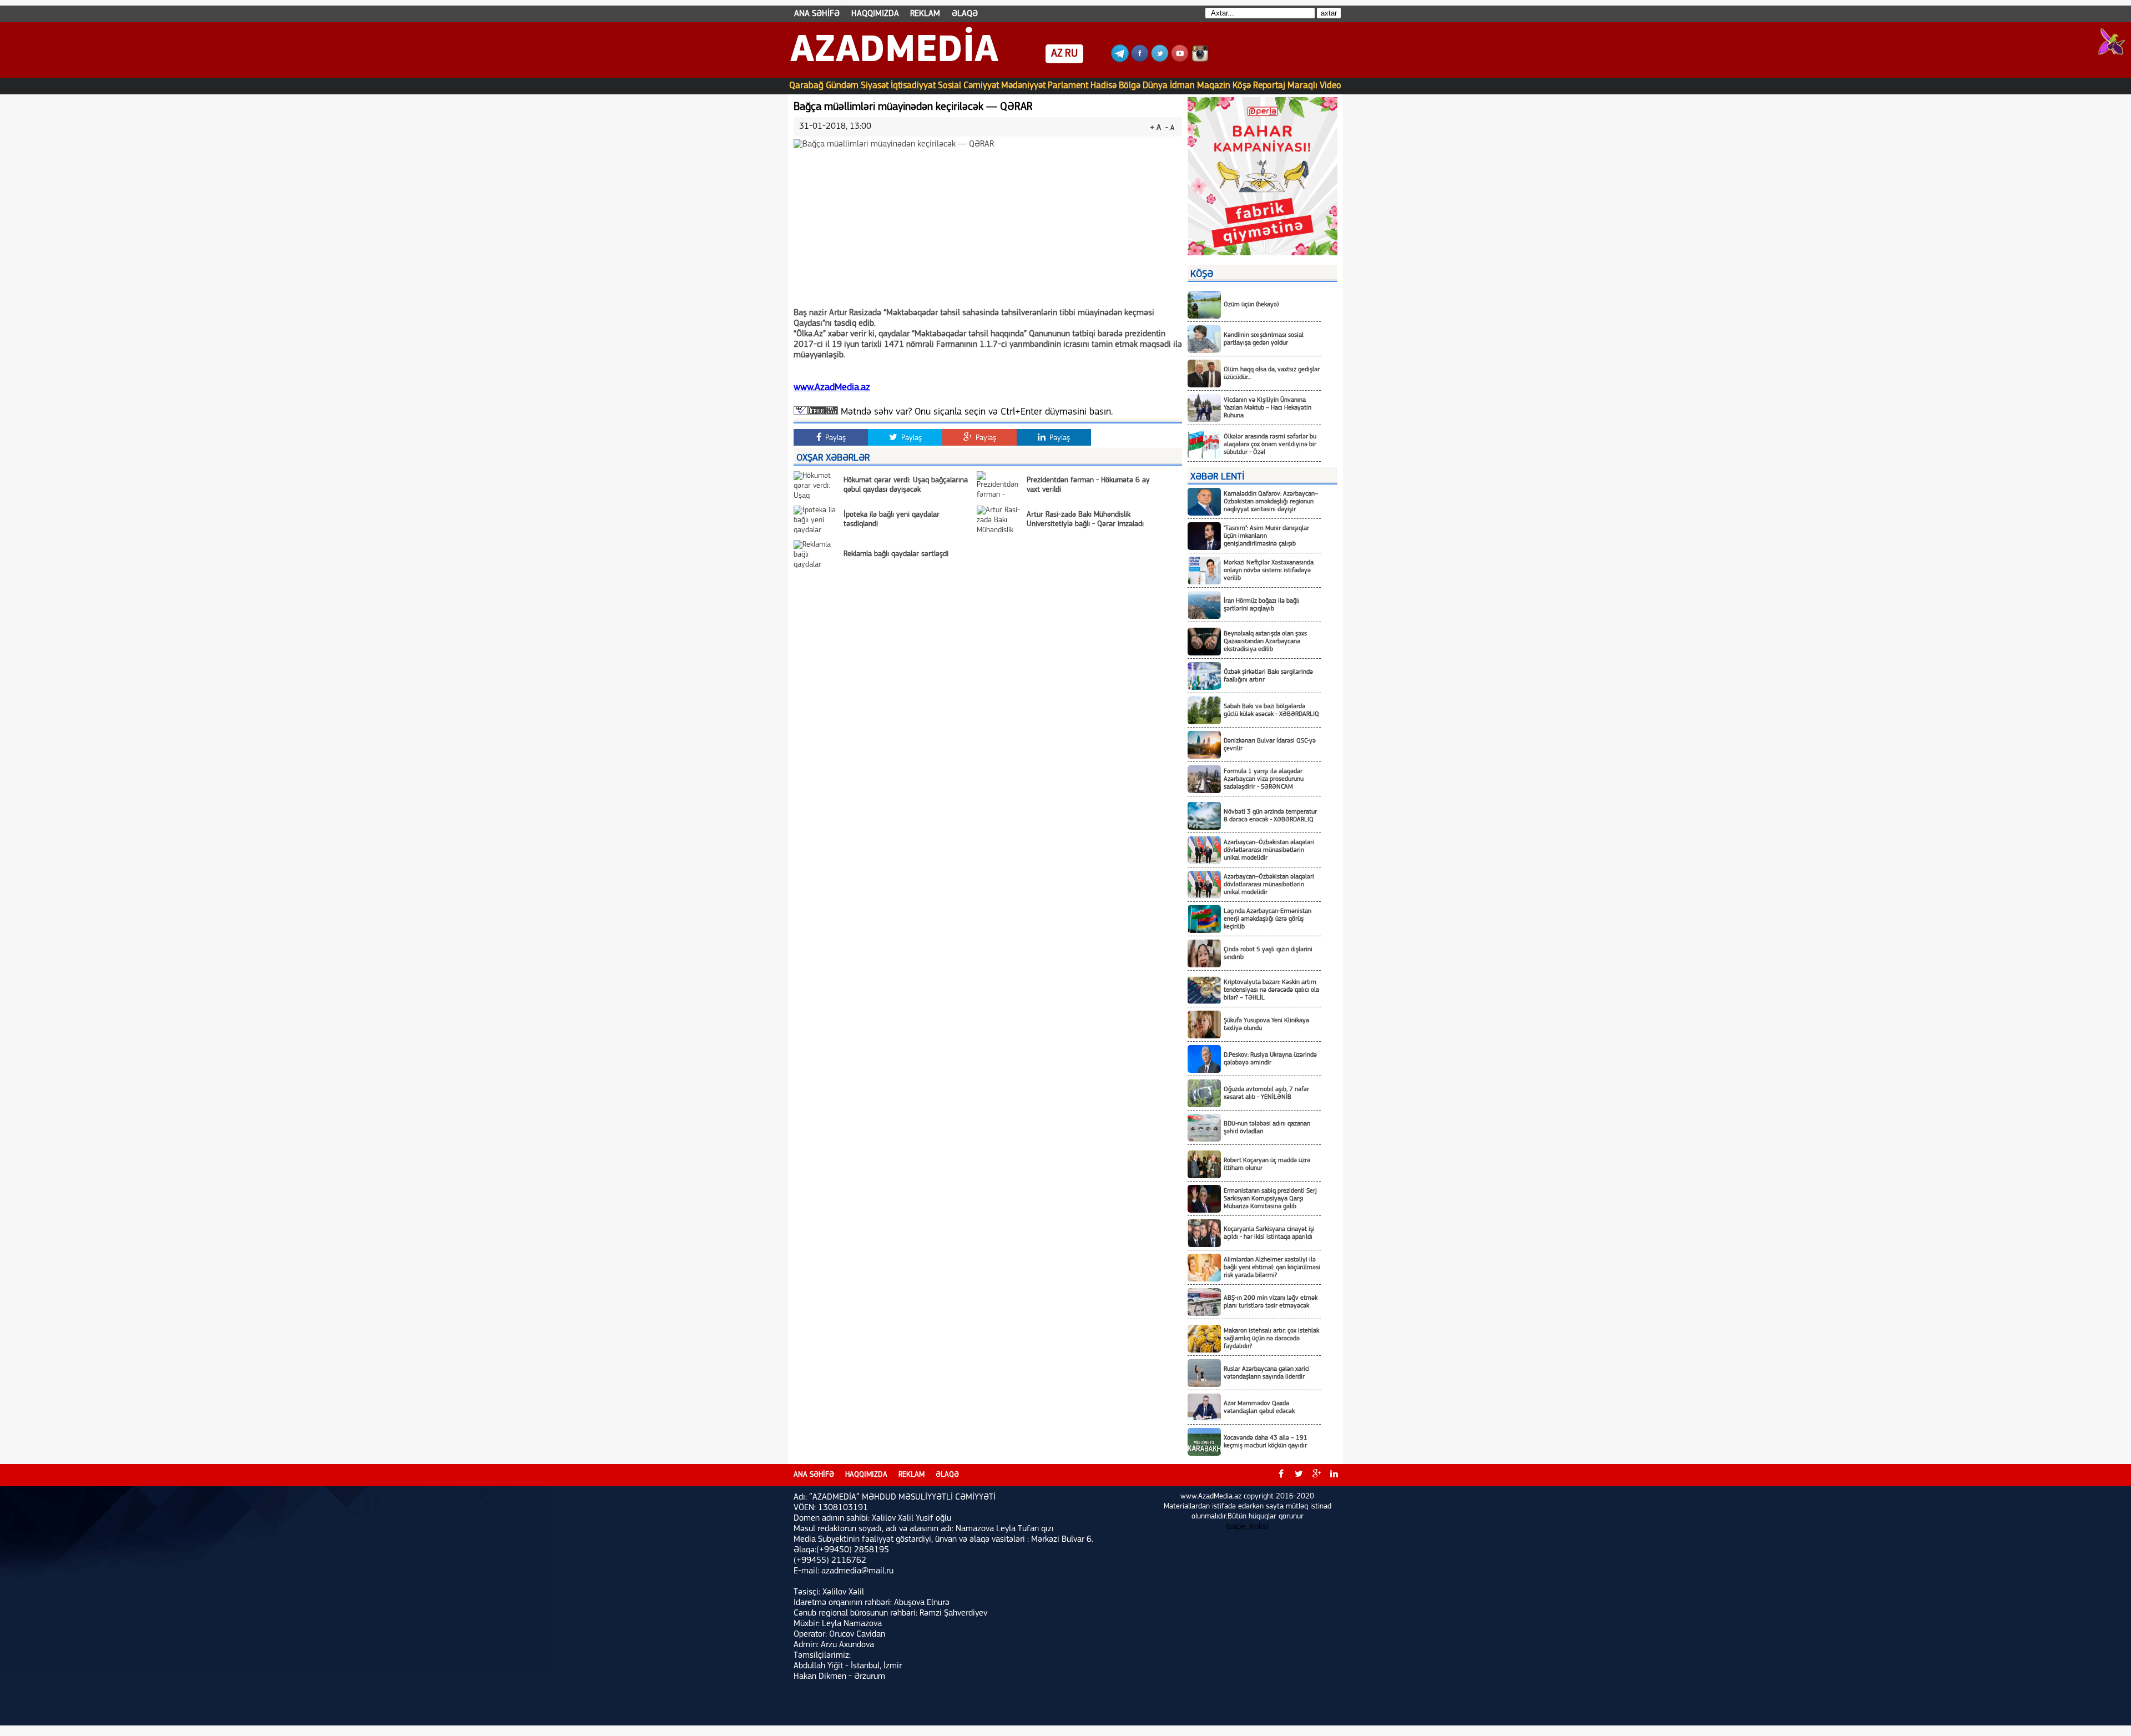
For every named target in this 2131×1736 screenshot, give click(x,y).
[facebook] (1281, 1475)
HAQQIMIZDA (875, 14)
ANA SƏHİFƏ (817, 14)
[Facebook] (1140, 60)
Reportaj (1269, 86)
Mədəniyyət (1023, 86)
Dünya (1155, 86)
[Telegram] (1120, 60)
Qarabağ (806, 86)
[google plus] (1316, 1475)
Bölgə (1130, 86)
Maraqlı (1302, 86)
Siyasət (875, 86)
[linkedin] (1334, 1475)
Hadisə (1104, 86)
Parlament (1068, 86)
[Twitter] (1160, 60)
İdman (1182, 86)
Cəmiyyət (981, 86)
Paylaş (834, 438)
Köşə (1242, 86)
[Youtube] (1180, 60)
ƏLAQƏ (965, 14)
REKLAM (925, 14)
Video (1330, 86)
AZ (1057, 54)
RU (1071, 54)
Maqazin (1214, 86)
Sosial (950, 86)
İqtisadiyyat (913, 86)
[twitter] (1299, 1475)
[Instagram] (1200, 60)
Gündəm (842, 86)
